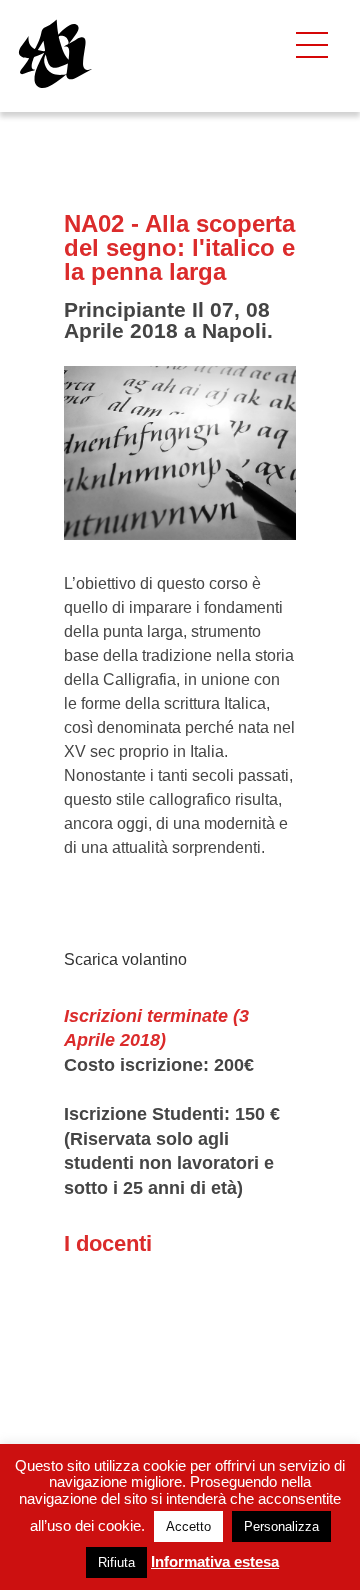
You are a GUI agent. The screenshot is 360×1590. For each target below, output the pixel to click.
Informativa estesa (215, 1561)
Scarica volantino (125, 959)
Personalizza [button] (281, 1526)
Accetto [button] (188, 1526)
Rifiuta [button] (116, 1562)
